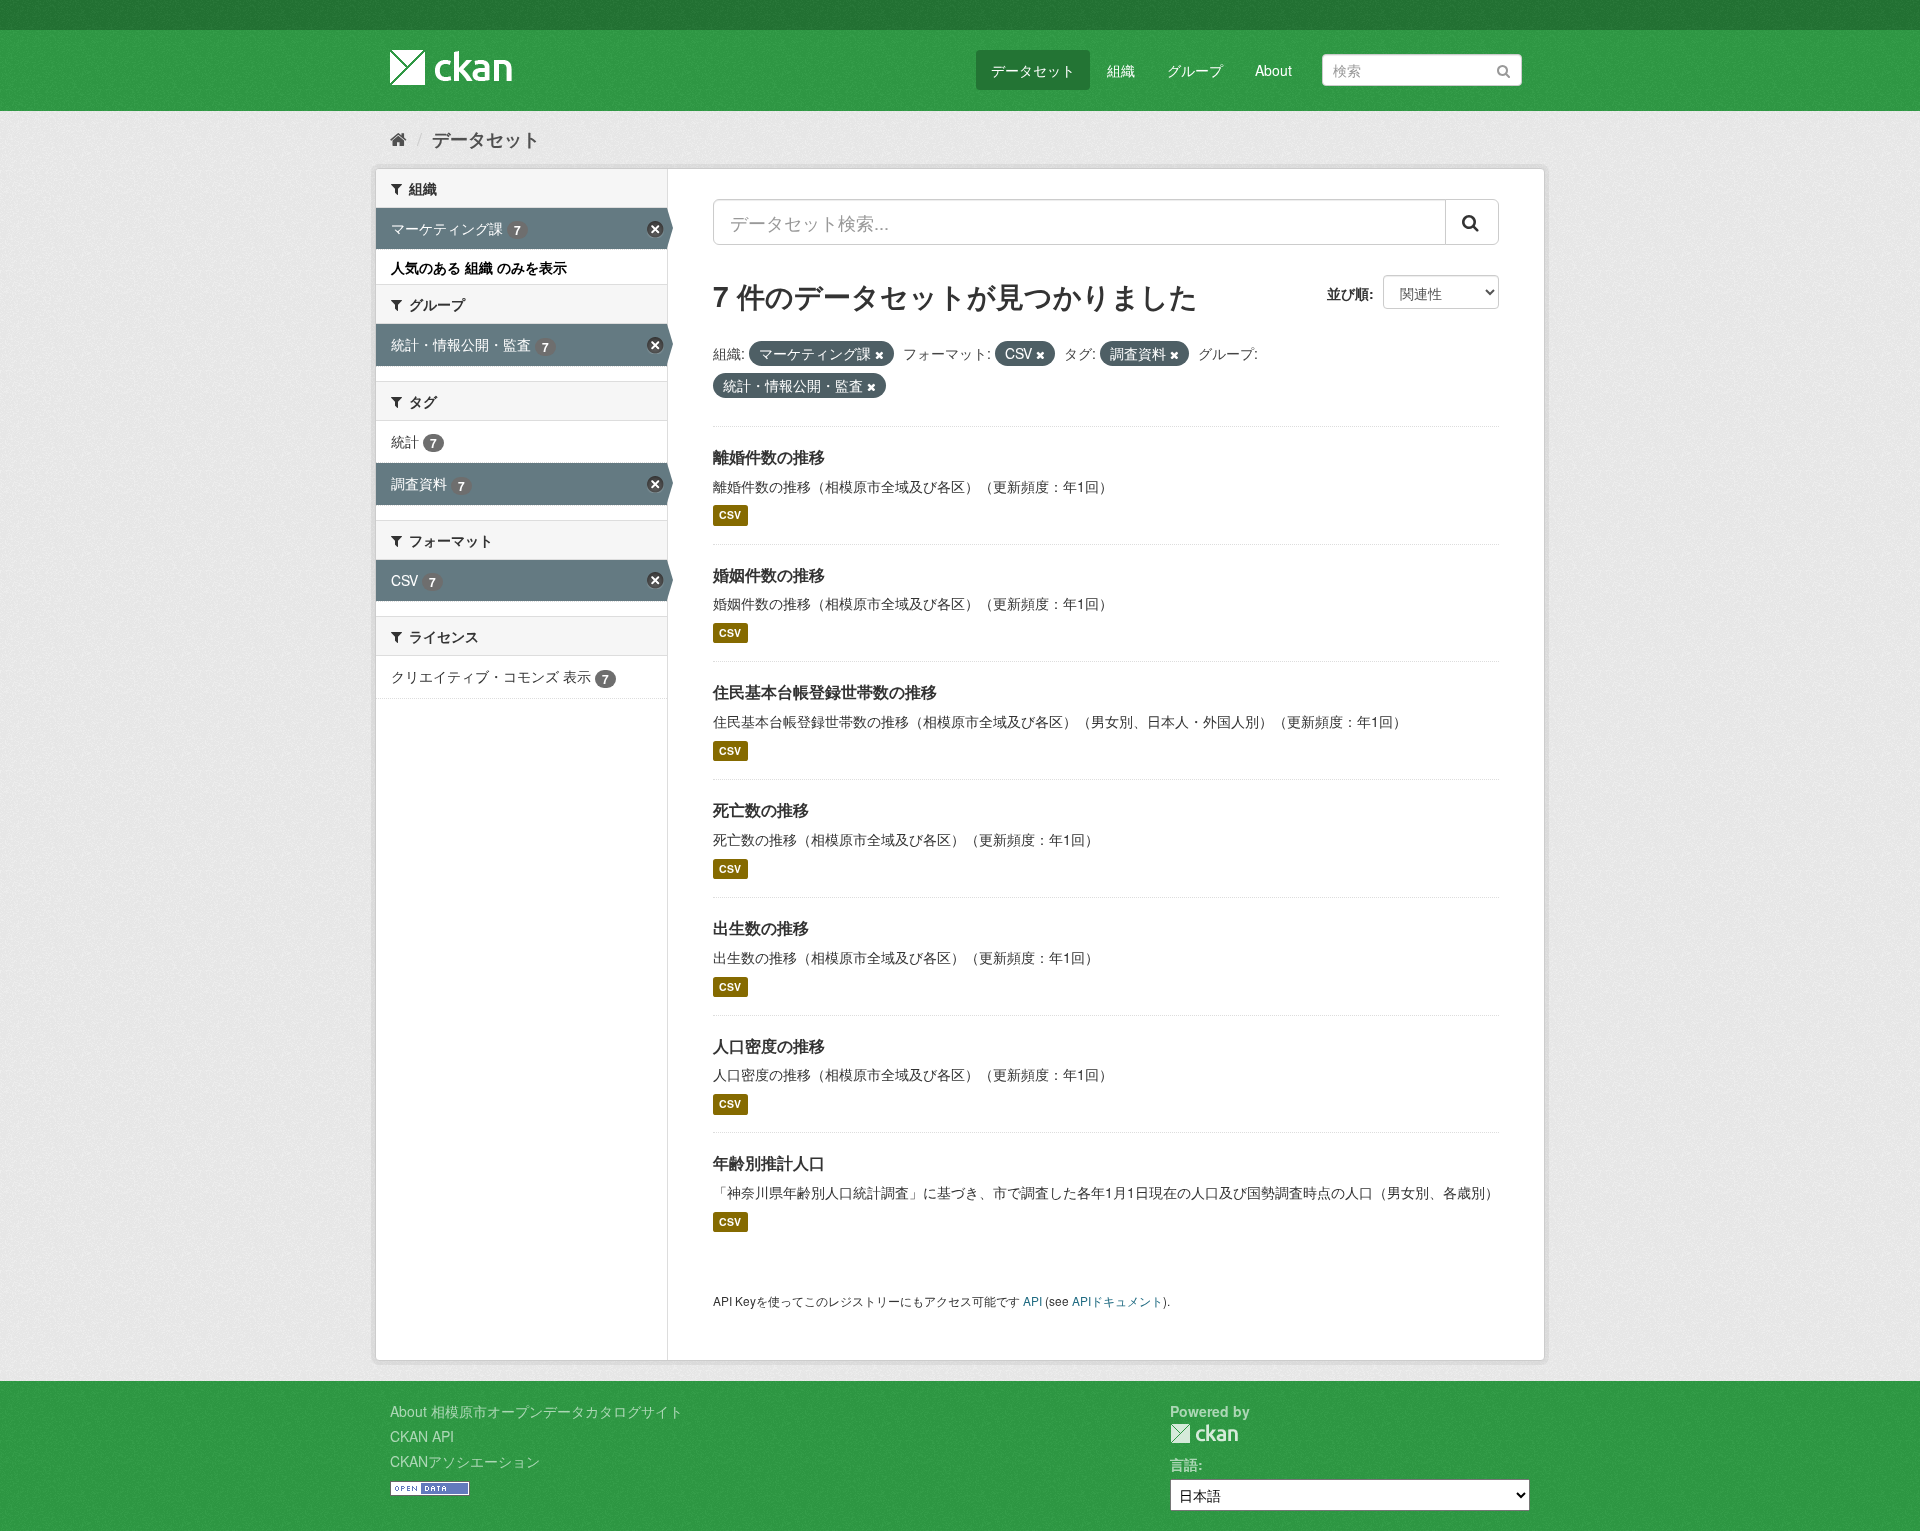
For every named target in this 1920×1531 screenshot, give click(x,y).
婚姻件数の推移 (769, 574)
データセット (1033, 70)
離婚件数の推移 (769, 456)
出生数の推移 (761, 927)
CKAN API (422, 1436)
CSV (730, 515)
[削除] (879, 354)
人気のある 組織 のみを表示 (479, 267)
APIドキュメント (1117, 1300)
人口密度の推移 (769, 1045)
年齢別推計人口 (769, 1162)
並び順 (1348, 293)
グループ (1195, 70)
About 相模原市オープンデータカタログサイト (536, 1411)
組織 (1121, 70)
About (1273, 70)
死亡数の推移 (761, 809)
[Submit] (1503, 68)
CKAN (1204, 1433)
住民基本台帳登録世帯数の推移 (825, 691)
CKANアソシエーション (465, 1461)
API (1032, 1300)
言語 (1184, 1464)
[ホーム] (398, 138)
